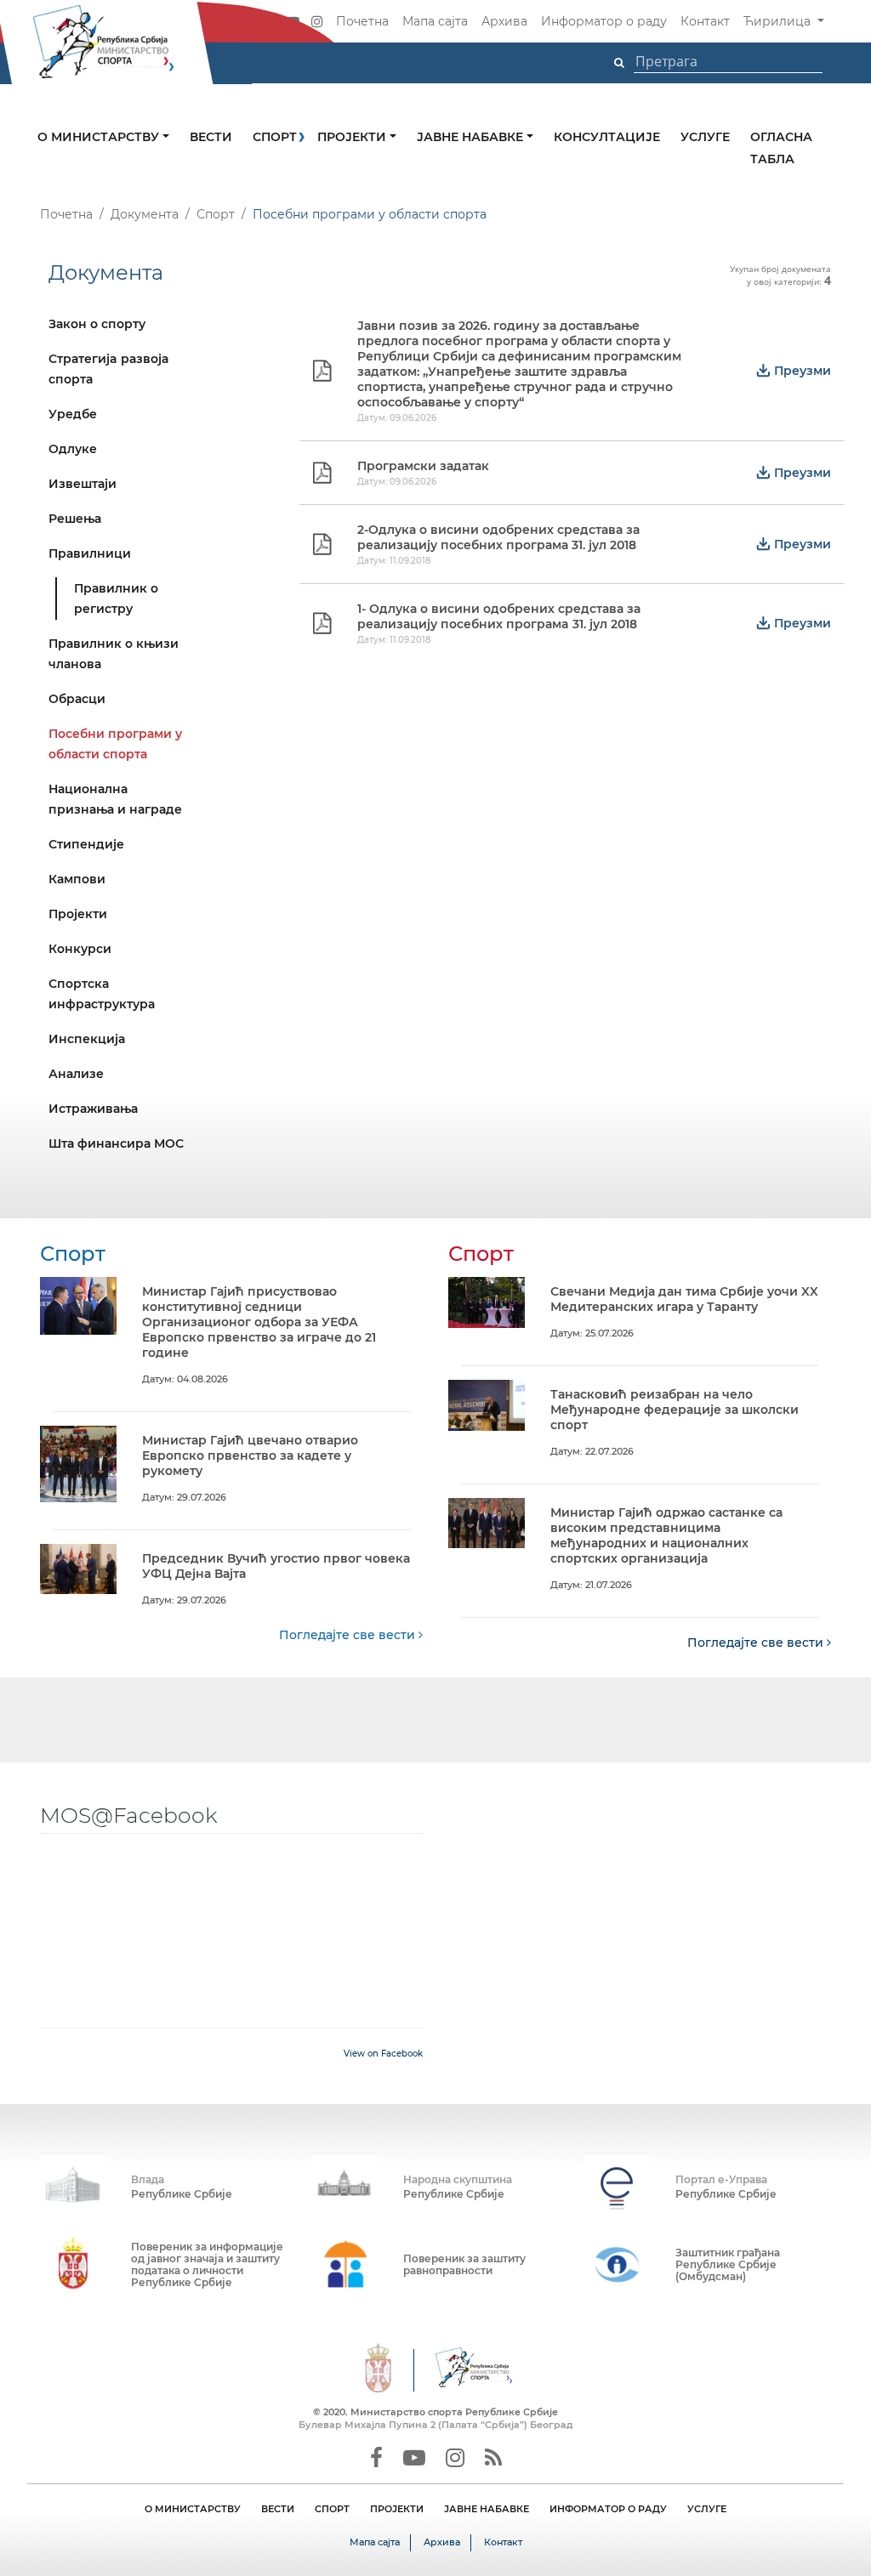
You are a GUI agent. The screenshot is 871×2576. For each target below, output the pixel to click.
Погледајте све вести (349, 1635)
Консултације (607, 137)
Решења (75, 519)
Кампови (77, 879)
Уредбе (73, 414)
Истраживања (93, 1109)
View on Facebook (383, 2054)
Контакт (705, 21)
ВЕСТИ (278, 2509)
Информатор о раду (604, 21)
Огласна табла (781, 148)
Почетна (362, 21)
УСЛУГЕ (707, 2509)
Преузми (801, 371)
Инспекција (87, 1039)
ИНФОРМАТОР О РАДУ (608, 2509)
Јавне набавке (472, 137)
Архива (504, 21)
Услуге (705, 137)
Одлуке (73, 449)
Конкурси (80, 949)
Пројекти (353, 137)
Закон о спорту (97, 324)
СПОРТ (332, 2509)
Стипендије (86, 844)
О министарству (100, 137)
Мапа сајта (435, 21)
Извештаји (83, 484)
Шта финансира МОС (116, 1143)
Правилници (90, 553)
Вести (211, 137)
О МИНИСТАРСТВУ (193, 2509)
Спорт (275, 137)
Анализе (76, 1074)
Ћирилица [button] (779, 21)
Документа (145, 214)
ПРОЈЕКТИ (397, 2509)
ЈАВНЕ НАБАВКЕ (487, 2509)
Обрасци (77, 699)
